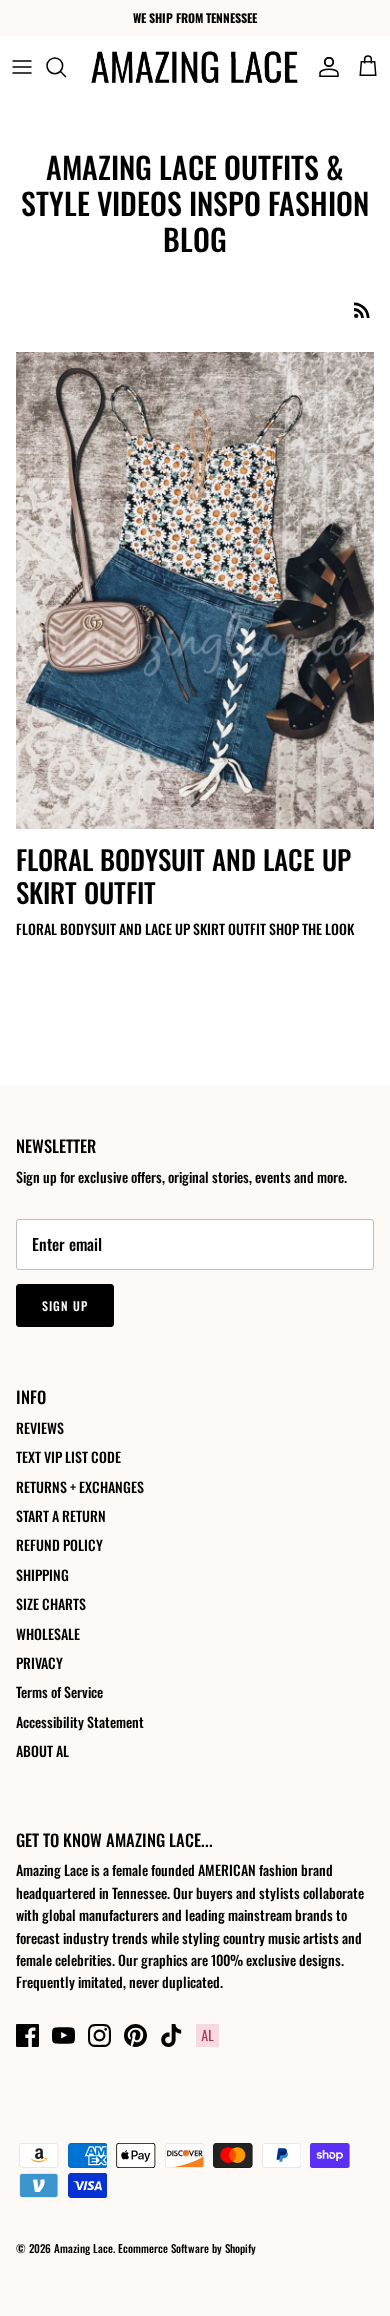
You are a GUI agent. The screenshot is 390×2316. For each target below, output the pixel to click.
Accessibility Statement (80, 1721)
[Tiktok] (171, 2035)
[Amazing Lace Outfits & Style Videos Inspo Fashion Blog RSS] (362, 309)
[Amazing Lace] (195, 67)
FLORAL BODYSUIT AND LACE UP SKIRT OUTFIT (183, 875)
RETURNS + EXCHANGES (80, 1486)
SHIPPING (42, 1574)
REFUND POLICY (59, 1544)
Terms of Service (59, 1691)
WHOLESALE (48, 1633)
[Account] (324, 67)
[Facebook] (27, 2035)
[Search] (66, 67)
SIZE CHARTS (51, 1603)
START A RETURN (61, 1515)
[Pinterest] (135, 2035)
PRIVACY (39, 1662)
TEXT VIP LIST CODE (68, 1456)
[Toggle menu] (22, 67)
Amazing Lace (83, 2248)
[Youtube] (63, 2035)
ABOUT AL (42, 1750)
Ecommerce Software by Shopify (187, 2248)
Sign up (65, 1305)
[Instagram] (99, 2035)
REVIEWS (40, 1427)
